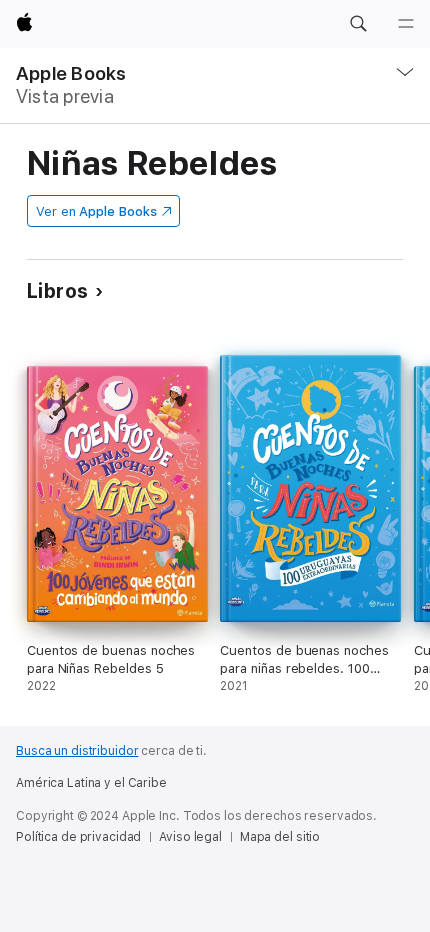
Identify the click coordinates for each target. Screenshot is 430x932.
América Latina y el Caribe (91, 783)
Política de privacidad (78, 837)
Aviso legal (190, 837)
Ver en (96, 211)
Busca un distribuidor (77, 751)
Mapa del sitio (280, 837)
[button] (358, 24)
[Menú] (406, 24)
